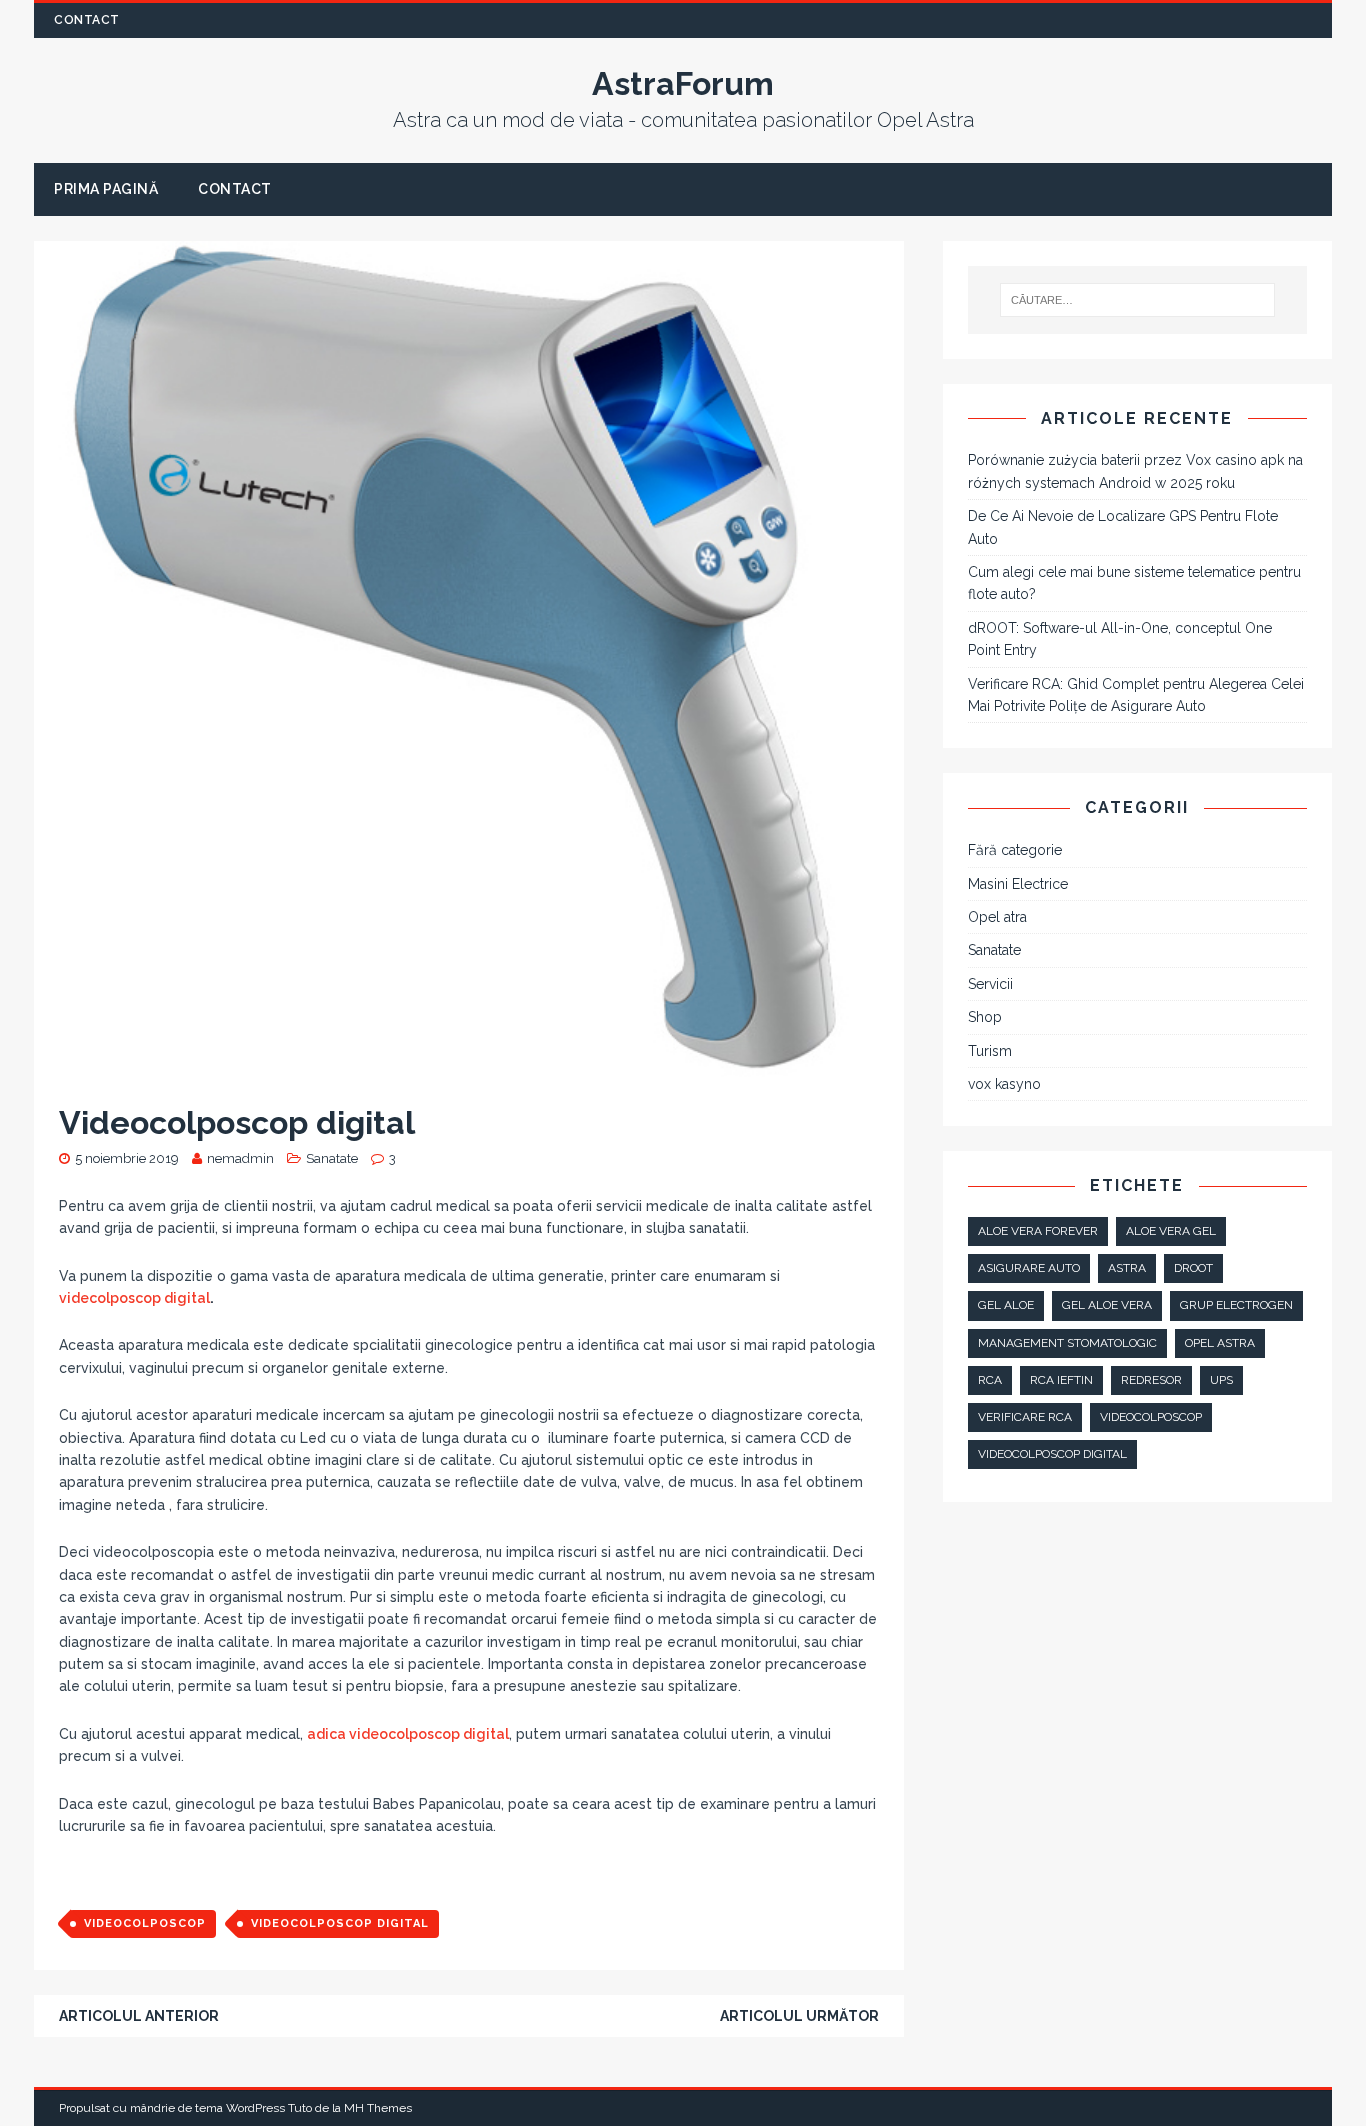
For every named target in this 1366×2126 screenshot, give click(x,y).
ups (1221, 1380)
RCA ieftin (1061, 1380)
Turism (990, 1051)
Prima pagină (106, 189)
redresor (1151, 1380)
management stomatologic (1067, 1343)
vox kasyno (1004, 1084)
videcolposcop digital (134, 1298)
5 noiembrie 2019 (127, 1158)
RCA (990, 1380)
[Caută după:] (1136, 300)
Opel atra (997, 917)
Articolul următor (799, 2016)
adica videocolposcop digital (408, 1734)
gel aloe (1006, 1305)
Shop (985, 1017)
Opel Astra (1220, 1343)
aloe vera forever (1038, 1231)
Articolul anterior (139, 2016)
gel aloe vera (1107, 1305)
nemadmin (240, 1158)
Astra (1127, 1268)
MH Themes (378, 2108)
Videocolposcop (145, 1923)
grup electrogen (1236, 1305)
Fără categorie (1015, 850)
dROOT (1193, 1268)
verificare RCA (1025, 1417)
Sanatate (332, 1158)
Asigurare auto (1029, 1268)
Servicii (990, 984)
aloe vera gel (1171, 1231)
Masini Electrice (1018, 884)
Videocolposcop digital (340, 1923)
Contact (87, 20)
